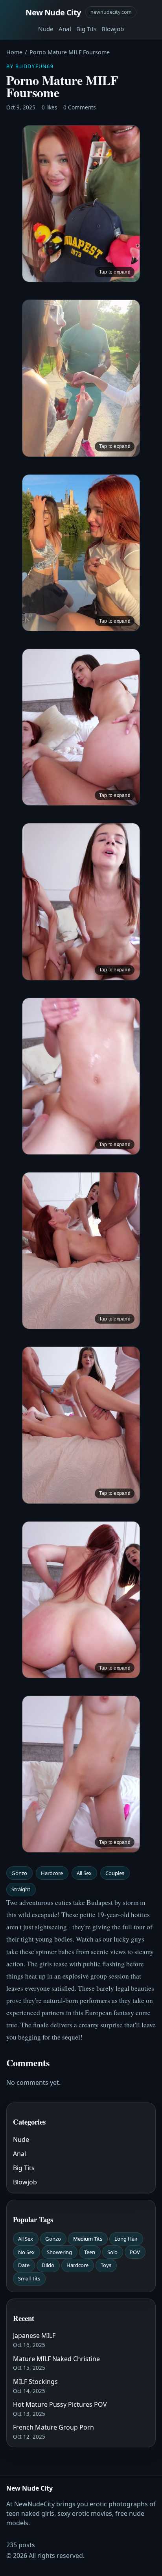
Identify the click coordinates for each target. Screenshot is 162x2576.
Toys (106, 2265)
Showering (59, 2252)
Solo (112, 2252)
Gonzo (19, 1873)
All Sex (84, 1873)
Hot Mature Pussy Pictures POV (60, 2404)
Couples (115, 1873)
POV (135, 2252)
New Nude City (53, 12)
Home (14, 52)
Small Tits (29, 2278)
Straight (21, 1889)
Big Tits (86, 29)
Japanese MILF (34, 2336)
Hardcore (52, 1873)
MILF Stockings (35, 2382)
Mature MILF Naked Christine (56, 2359)
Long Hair (126, 2239)
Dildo (48, 2265)
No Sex (26, 2252)
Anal (65, 29)
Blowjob (113, 29)
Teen (90, 2252)
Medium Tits (88, 2239)
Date (24, 2265)
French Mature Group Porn (53, 2427)
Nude (46, 29)
